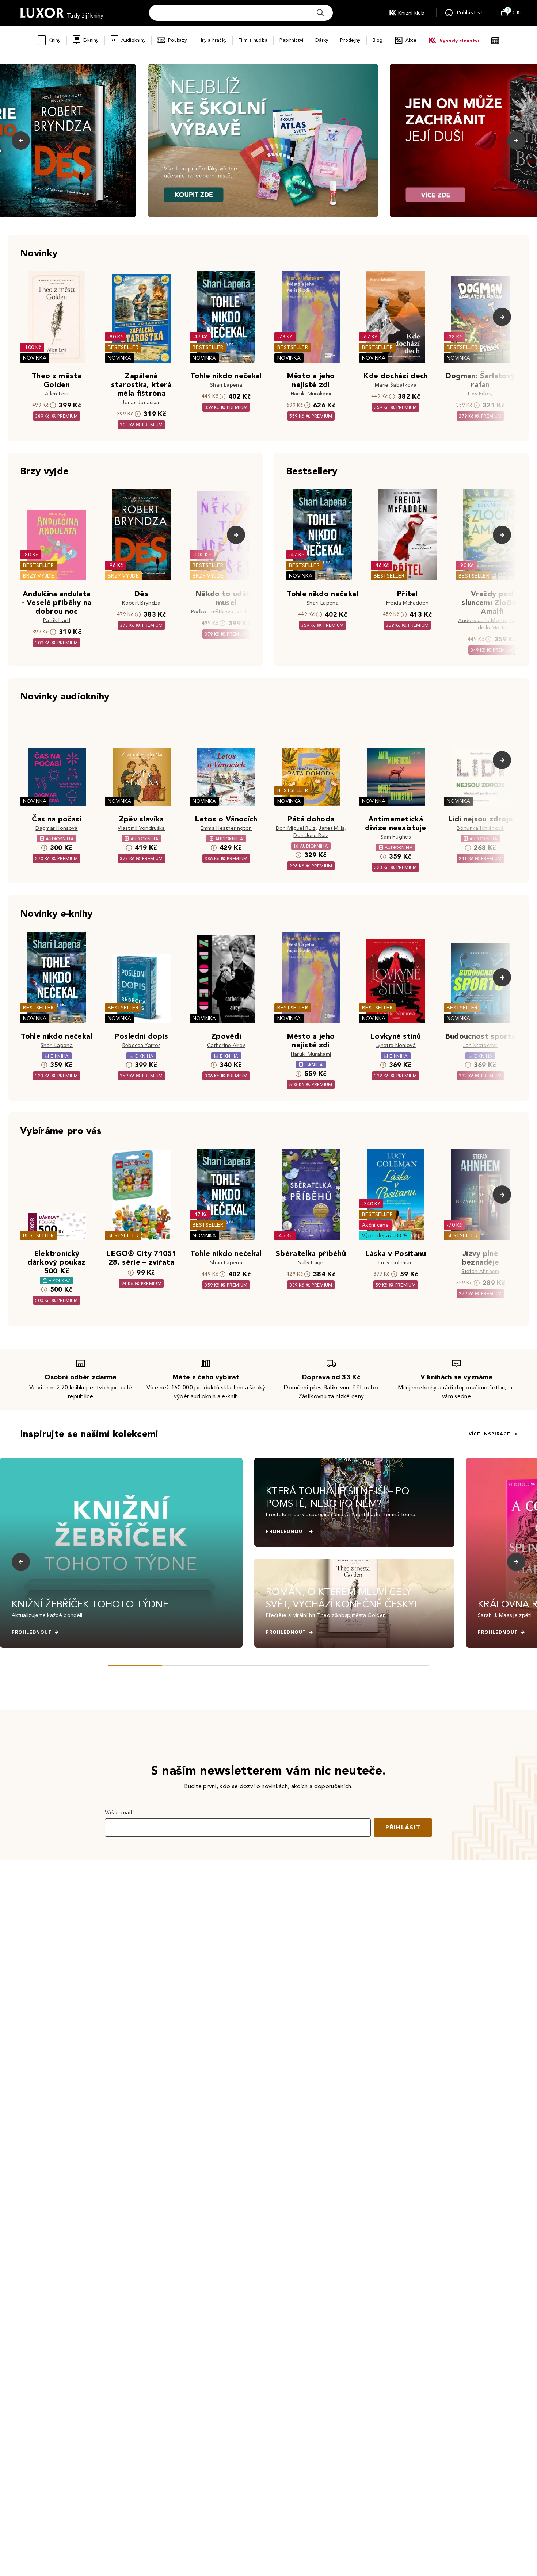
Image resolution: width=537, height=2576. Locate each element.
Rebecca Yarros (141, 1045)
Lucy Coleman (396, 1263)
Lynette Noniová (396, 1045)
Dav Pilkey (480, 394)
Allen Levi (57, 394)
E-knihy (91, 40)
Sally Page (311, 1263)
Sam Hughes (396, 837)
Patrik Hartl (57, 620)
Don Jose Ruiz (311, 835)
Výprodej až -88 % (385, 1236)
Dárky (322, 40)
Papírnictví (291, 40)
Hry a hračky (213, 40)
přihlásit (403, 1827)
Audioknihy (134, 40)
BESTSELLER (123, 347)
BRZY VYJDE (39, 576)
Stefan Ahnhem (480, 1271)
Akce (411, 40)
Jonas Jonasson (141, 402)
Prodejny (350, 40)
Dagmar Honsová (56, 828)
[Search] (320, 13)
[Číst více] (263, 141)
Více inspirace (490, 1434)
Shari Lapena (226, 385)
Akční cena (375, 1225)
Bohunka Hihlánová (480, 828)
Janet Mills (332, 828)
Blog (378, 40)
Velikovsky (249, 612)
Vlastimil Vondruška (141, 828)
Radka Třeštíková (212, 612)
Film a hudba (253, 40)
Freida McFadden (407, 603)
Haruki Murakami (311, 394)
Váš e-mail (118, 1812)
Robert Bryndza (141, 603)
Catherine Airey (226, 1045)
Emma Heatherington (226, 828)
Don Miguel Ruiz (296, 828)
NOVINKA (35, 358)
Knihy (54, 40)
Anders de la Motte (482, 620)
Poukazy (177, 40)
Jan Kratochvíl (480, 1045)
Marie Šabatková (396, 385)
